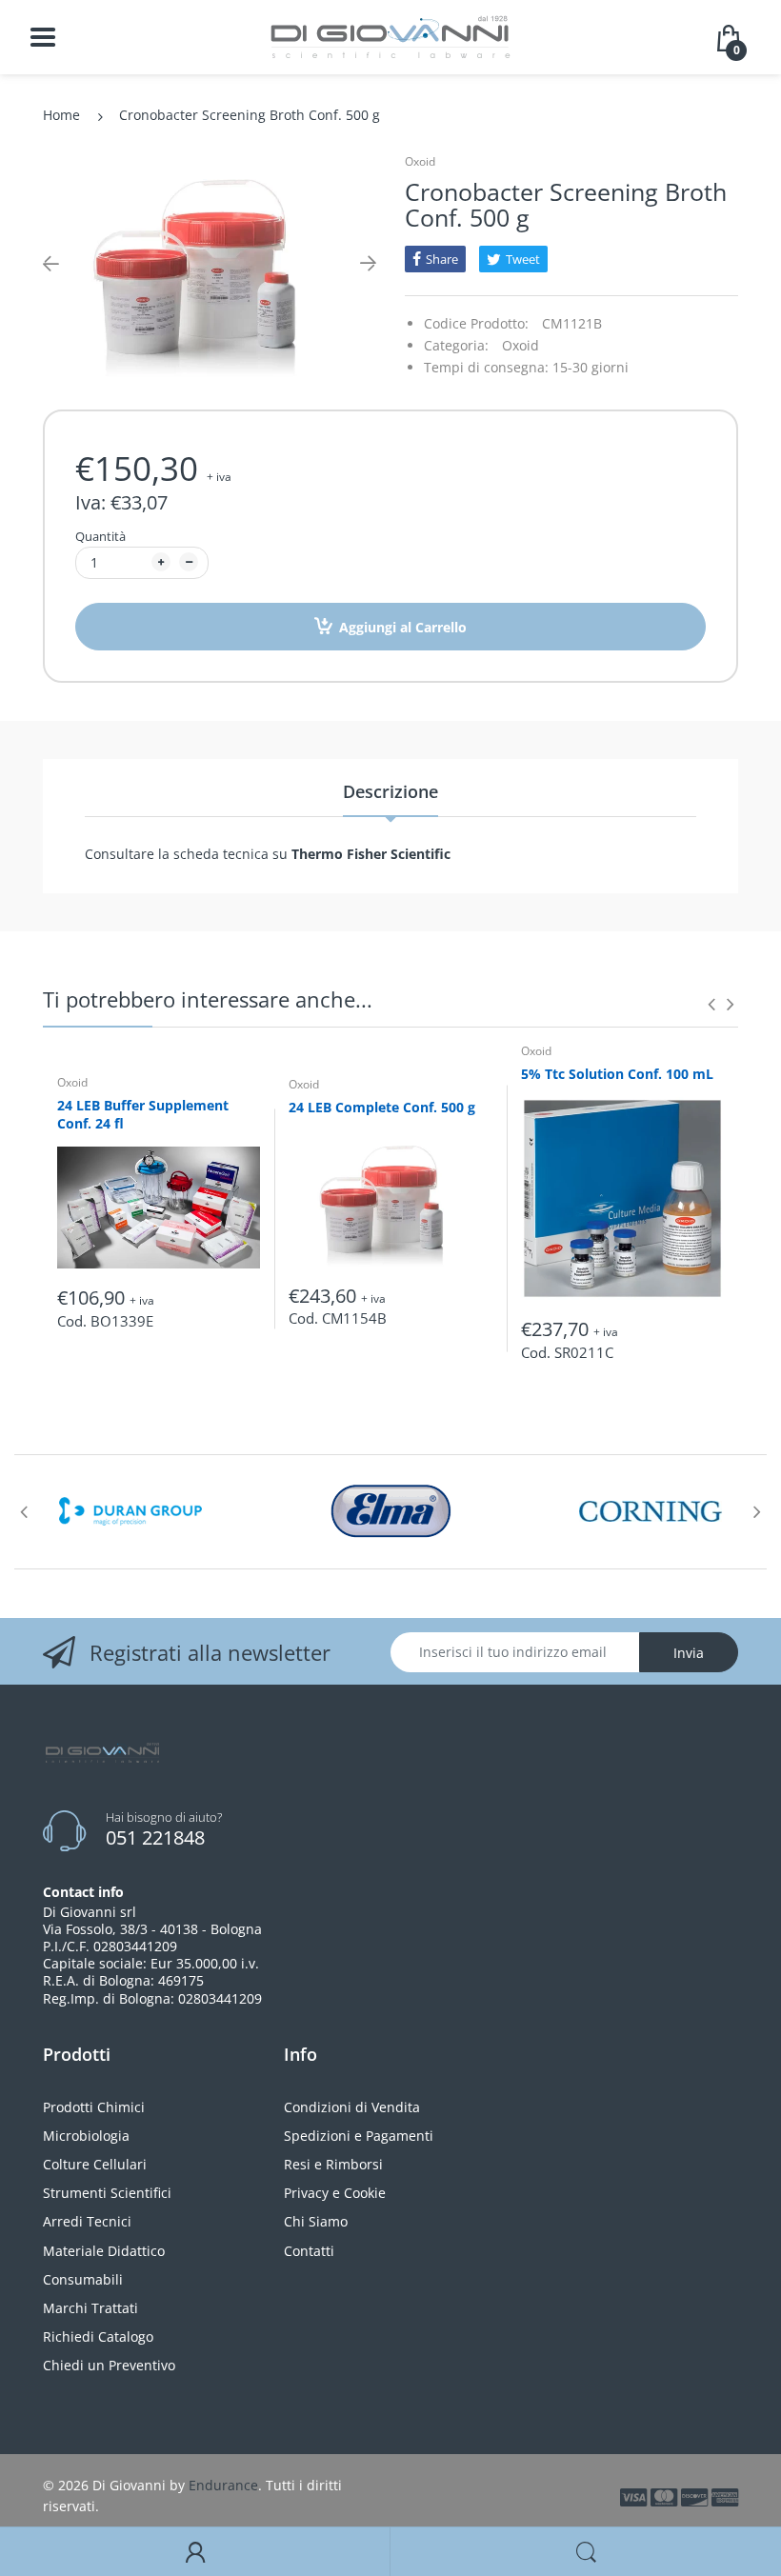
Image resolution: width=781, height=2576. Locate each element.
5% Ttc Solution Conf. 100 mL (617, 1074)
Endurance (223, 2485)
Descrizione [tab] (390, 791)
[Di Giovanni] (390, 36)
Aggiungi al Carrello (403, 627)
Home (61, 115)
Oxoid (420, 161)
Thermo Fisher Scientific (369, 854)
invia (689, 1653)
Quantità (100, 536)
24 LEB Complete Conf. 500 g (382, 1107)
